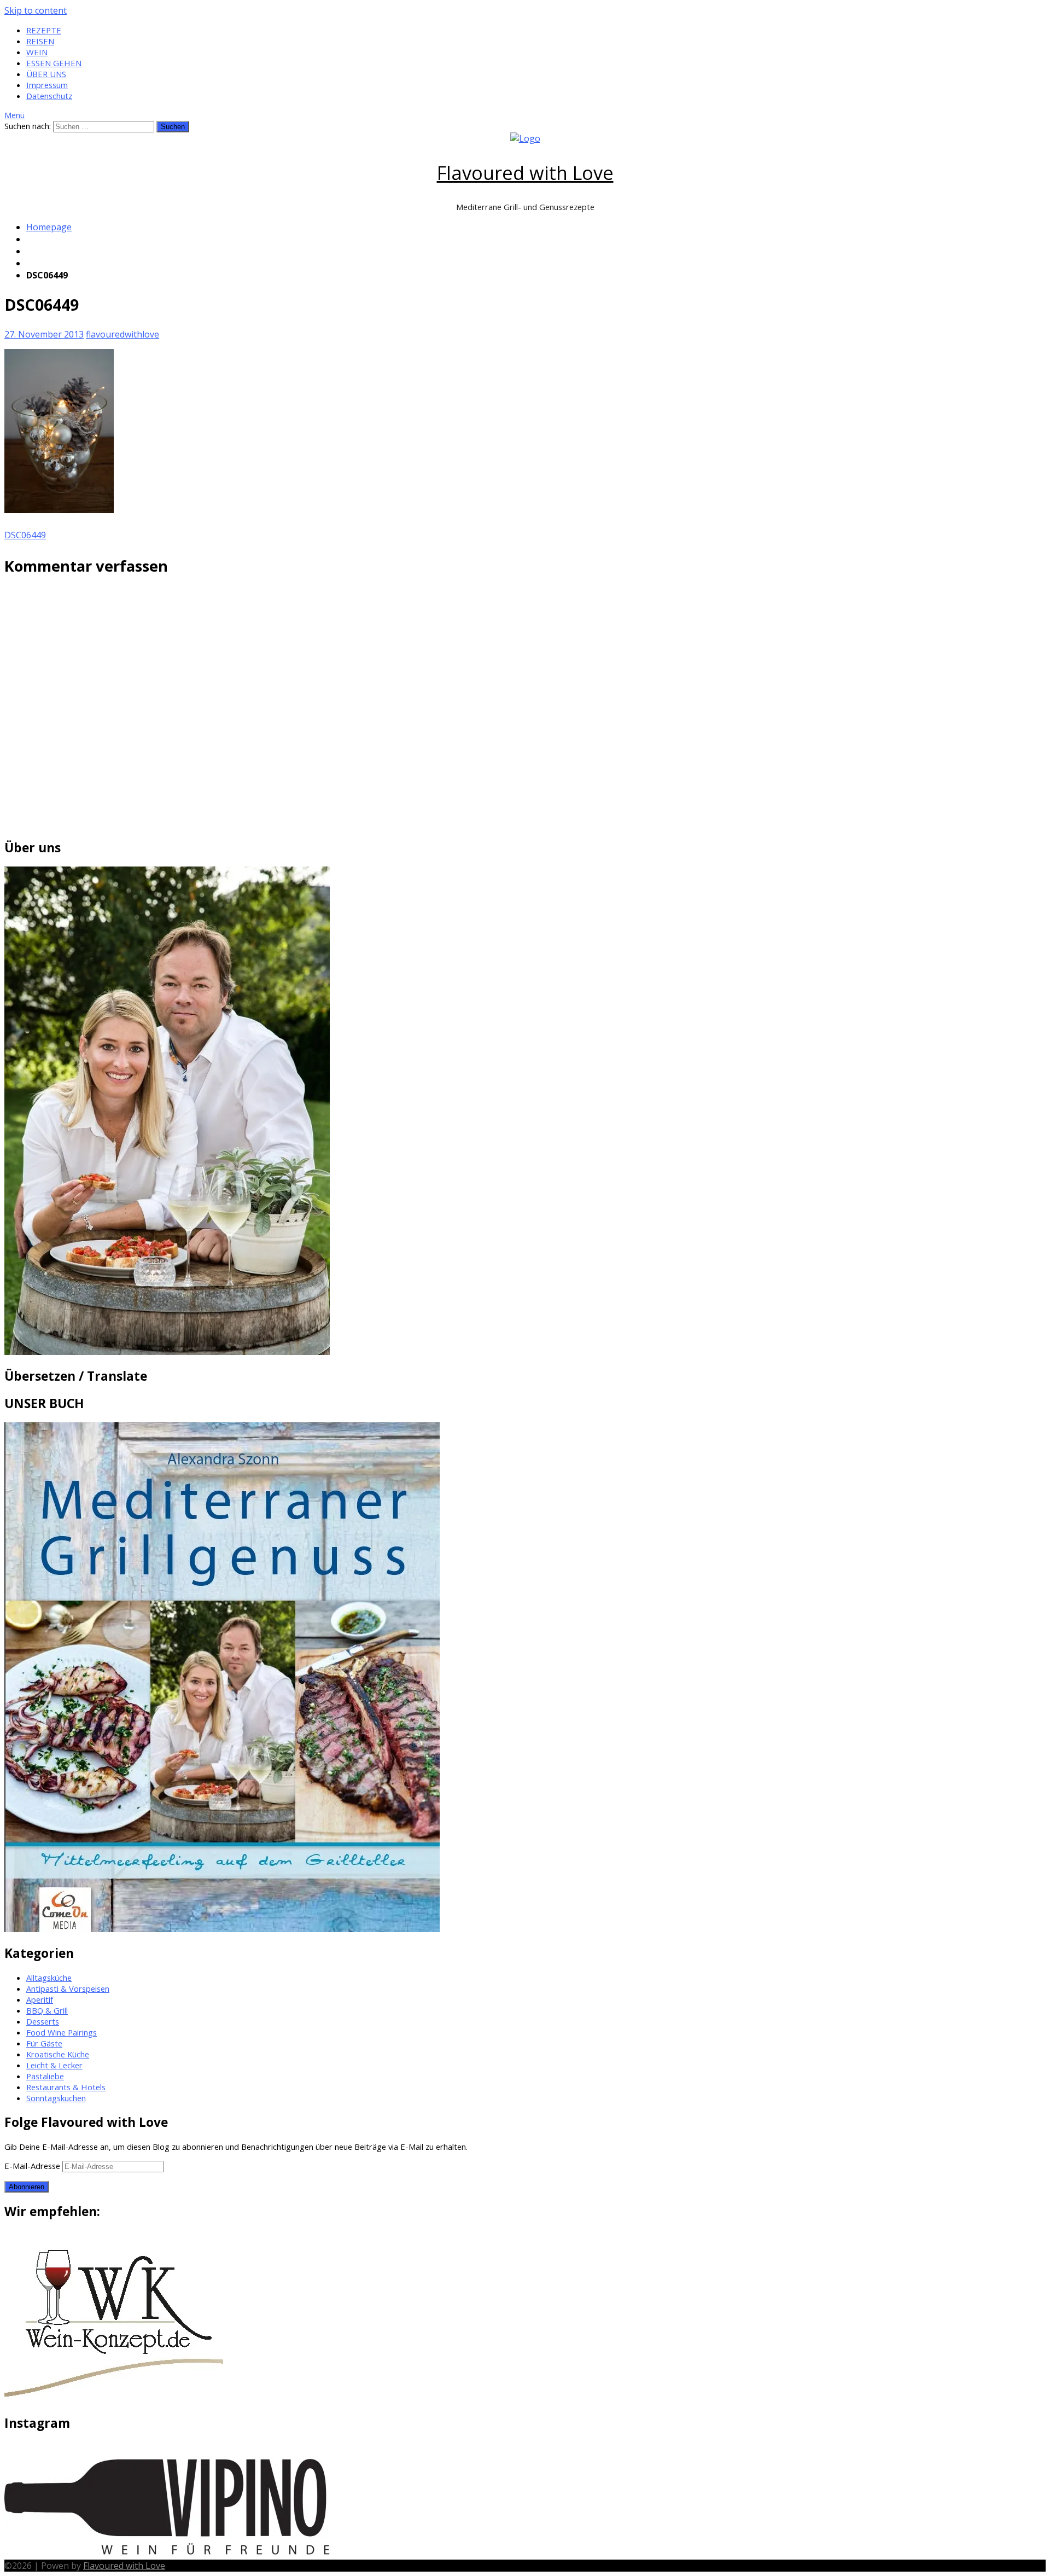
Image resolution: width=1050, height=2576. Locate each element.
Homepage (49, 227)
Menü (14, 115)
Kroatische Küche (58, 2054)
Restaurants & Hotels (66, 2087)
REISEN (40, 41)
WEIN (37, 52)
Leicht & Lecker (54, 2065)
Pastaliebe (45, 2076)
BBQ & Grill (47, 2010)
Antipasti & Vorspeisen (68, 1988)
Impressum (47, 85)
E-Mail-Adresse (33, 2166)
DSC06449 (25, 535)
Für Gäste (44, 2043)
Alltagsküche (49, 1978)
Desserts (43, 2021)
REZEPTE (44, 30)
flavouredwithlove (122, 334)
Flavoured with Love (525, 173)
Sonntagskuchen (56, 2098)
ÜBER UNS (46, 74)
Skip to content (36, 10)
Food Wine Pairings (62, 2032)
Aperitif (40, 1999)
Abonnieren (27, 2187)
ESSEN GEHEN (54, 63)
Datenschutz (49, 96)
